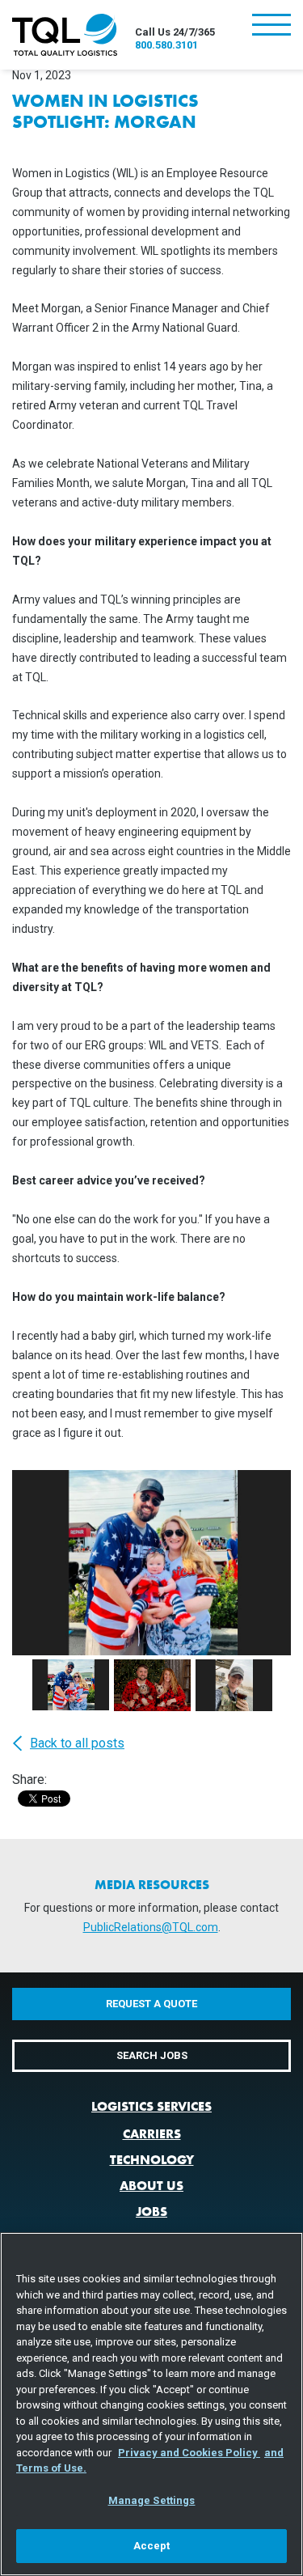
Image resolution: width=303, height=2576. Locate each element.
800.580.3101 (166, 45)
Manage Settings (152, 2500)
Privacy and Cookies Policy (189, 2453)
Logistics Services (151, 2106)
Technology (152, 2160)
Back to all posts (77, 1743)
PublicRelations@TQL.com (151, 1927)
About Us (151, 2186)
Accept (152, 2546)
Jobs (151, 2212)
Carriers (152, 2134)
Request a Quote (151, 2004)
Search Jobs (152, 2055)
